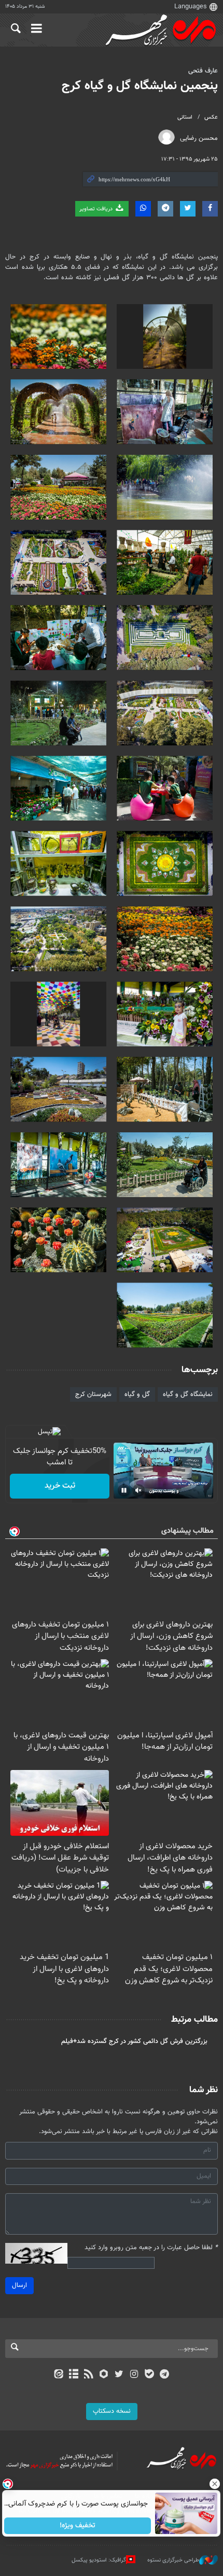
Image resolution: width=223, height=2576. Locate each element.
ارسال (19, 2285)
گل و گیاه (137, 1394)
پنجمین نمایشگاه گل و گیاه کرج (140, 86)
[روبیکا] (104, 2375)
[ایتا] (58, 2375)
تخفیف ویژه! (78, 2526)
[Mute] (138, 1490)
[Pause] (124, 1490)
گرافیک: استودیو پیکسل (99, 2560)
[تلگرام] (165, 2375)
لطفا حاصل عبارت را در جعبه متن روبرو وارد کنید (151, 2248)
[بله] (149, 2375)
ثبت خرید (60, 1486)
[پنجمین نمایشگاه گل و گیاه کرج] (165, 336)
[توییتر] (119, 2375)
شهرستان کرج (93, 1394)
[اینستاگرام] (134, 2375)
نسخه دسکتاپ (112, 2411)
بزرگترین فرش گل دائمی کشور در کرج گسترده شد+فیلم (134, 2041)
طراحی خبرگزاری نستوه (173, 2560)
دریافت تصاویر (97, 209)
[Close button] (215, 2484)
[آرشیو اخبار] (73, 2375)
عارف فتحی (203, 71)
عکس (211, 117)
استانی (185, 117)
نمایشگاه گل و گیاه (188, 1394)
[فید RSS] (89, 2375)
